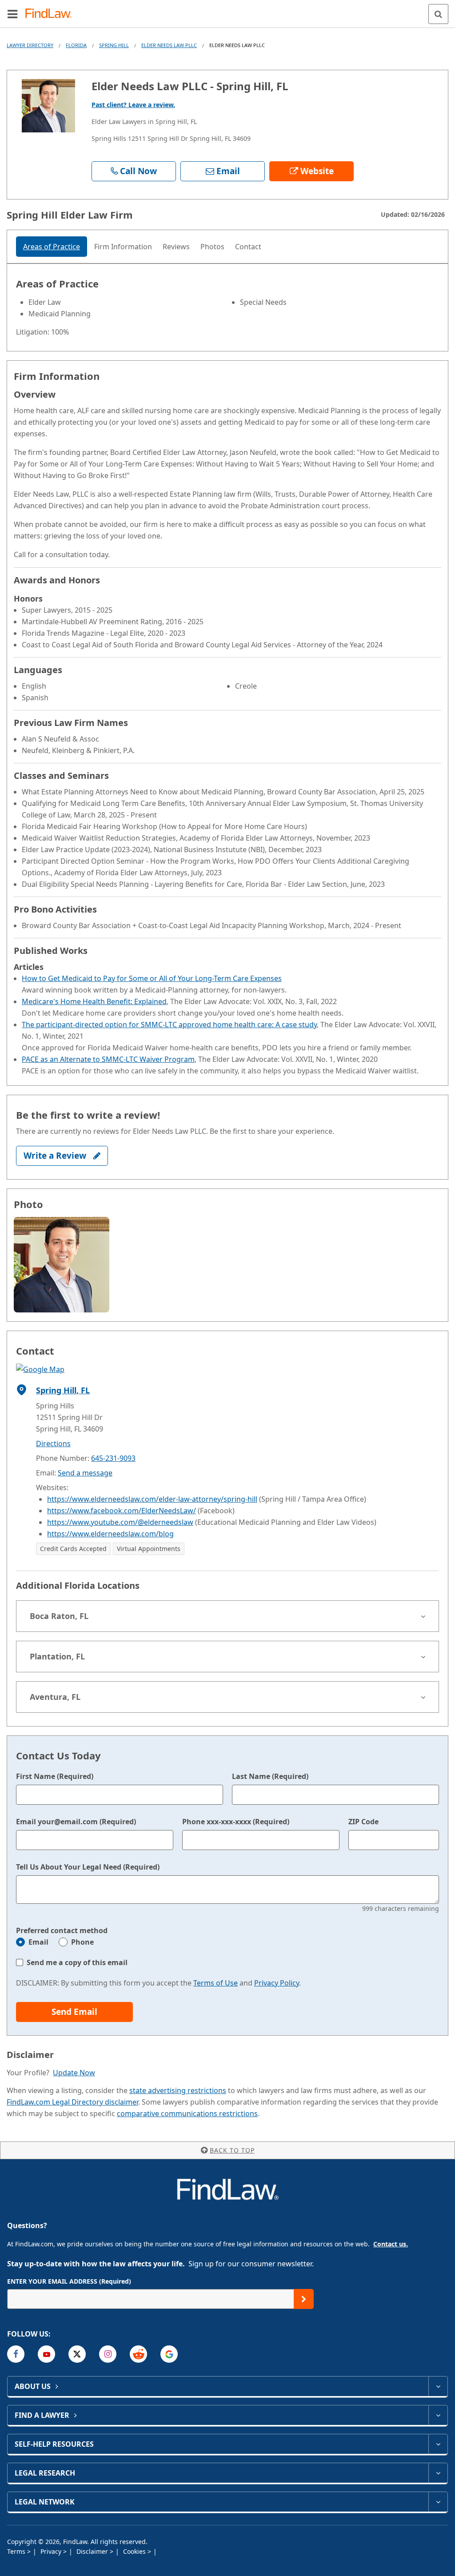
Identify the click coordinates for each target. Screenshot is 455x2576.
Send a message (85, 1473)
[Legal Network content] (438, 2502)
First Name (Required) (55, 1776)
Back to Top (232, 2150)
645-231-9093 (113, 1458)
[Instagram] (108, 2354)
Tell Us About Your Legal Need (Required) (88, 1867)
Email (38, 1942)
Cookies (135, 2551)
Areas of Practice (52, 247)
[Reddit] (138, 2354)
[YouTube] (46, 2354)
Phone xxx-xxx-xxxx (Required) (236, 1822)
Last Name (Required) (270, 1776)
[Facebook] (16, 2354)
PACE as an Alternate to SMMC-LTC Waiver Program (108, 1059)
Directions (53, 1444)
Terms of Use (216, 1983)
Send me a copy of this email (77, 1962)
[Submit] (304, 2299)
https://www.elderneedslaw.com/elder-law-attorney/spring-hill (152, 1499)
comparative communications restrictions (187, 2113)
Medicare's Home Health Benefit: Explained (94, 1001)
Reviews (176, 247)
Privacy (52, 2551)
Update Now (74, 2073)
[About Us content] (438, 2386)
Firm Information (123, 247)
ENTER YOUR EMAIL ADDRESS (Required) (69, 2281)
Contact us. (391, 2244)
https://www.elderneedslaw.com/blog (110, 1534)
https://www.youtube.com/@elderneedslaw (120, 1522)
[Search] (438, 14)
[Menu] (12, 14)
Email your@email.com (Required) (76, 1822)
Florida (76, 45)
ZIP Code (363, 1822)
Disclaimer (93, 2551)
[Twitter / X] (77, 2354)
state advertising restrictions (178, 2090)
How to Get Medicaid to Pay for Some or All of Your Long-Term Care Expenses (152, 978)
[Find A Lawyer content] (438, 2415)
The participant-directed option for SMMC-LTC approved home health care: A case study (169, 1025)
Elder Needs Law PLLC (169, 45)
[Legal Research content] (438, 2473)
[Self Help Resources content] (438, 2444)
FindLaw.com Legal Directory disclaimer (72, 2102)
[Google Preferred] (169, 2354)
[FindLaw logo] (51, 14)
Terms (17, 2551)
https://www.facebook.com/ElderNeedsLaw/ (122, 1511)
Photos (212, 247)
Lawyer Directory (30, 45)
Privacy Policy (277, 1983)
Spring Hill (114, 45)
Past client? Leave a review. (133, 105)
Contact (248, 247)
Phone (82, 1942)
